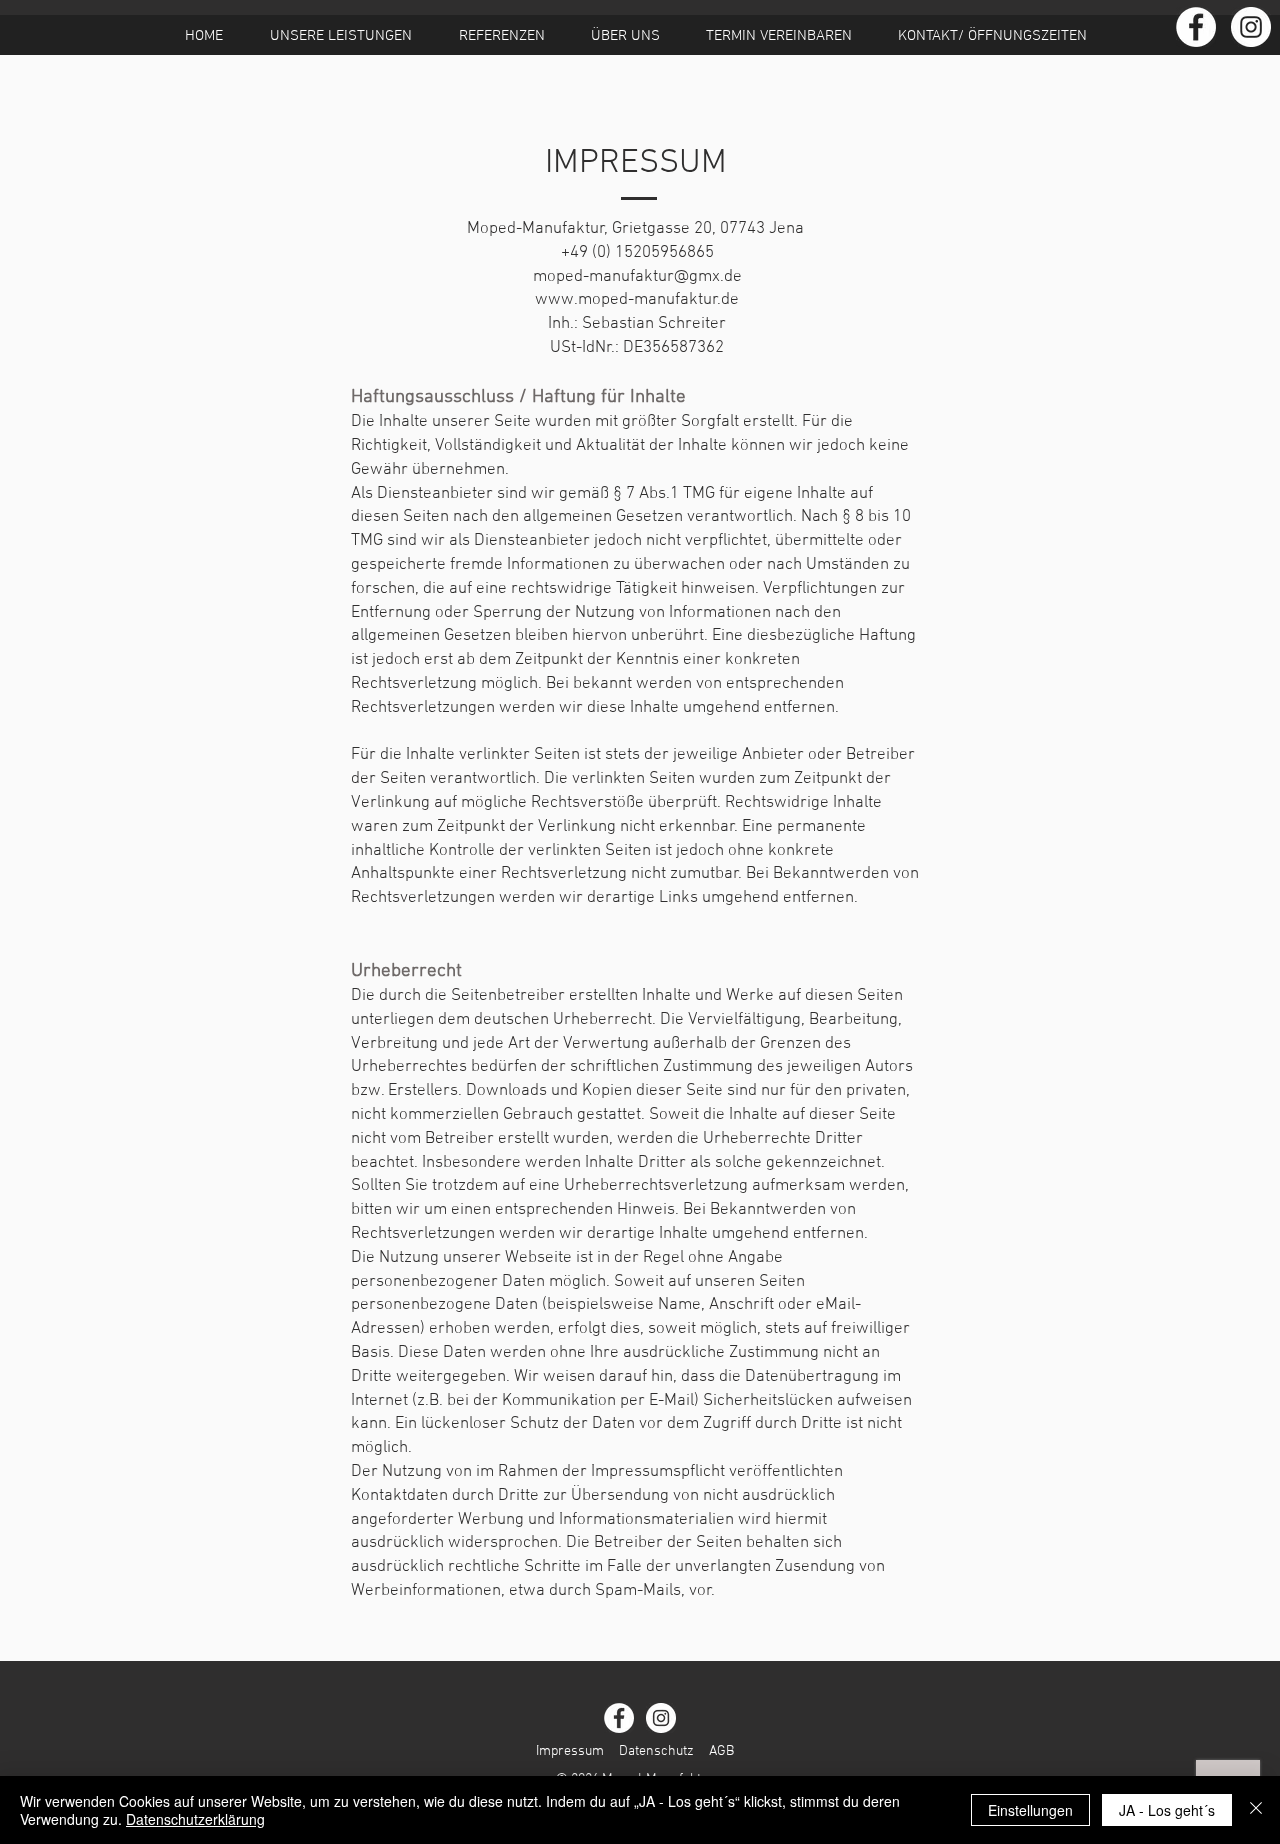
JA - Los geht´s (1167, 1810)
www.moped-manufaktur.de (637, 300)
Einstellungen (1030, 1810)
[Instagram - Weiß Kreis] (1251, 27)
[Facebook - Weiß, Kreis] (1196, 27)
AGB (721, 1751)
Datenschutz (656, 1751)
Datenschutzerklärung (195, 1819)
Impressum (570, 1751)
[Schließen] (1256, 1810)
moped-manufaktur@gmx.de (637, 277)
